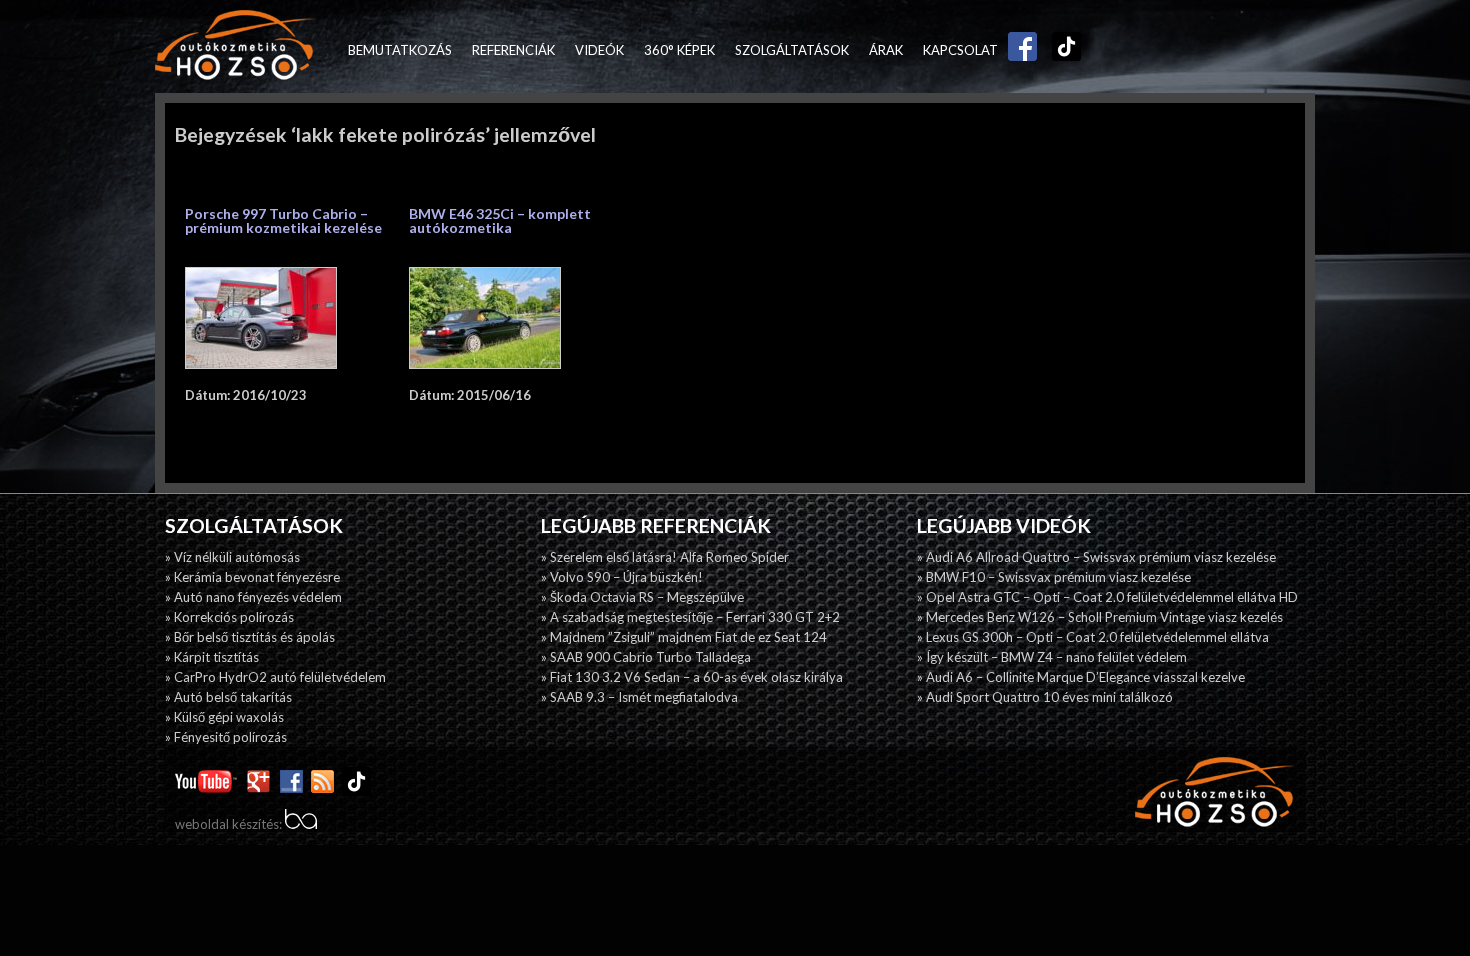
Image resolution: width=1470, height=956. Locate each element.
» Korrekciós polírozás (229, 617)
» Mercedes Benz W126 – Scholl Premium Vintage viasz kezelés (1100, 617)
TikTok (1062, 50)
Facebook (1018, 50)
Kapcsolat (960, 50)
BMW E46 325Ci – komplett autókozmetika (500, 220)
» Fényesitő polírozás (226, 737)
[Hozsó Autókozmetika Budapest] (235, 46)
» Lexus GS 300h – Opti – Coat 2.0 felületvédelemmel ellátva (1093, 637)
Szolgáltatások (792, 50)
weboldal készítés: (230, 824)
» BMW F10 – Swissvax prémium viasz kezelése (1054, 577)
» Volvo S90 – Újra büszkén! (622, 577)
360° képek (679, 50)
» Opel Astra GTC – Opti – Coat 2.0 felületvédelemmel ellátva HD (1107, 597)
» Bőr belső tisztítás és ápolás (250, 637)
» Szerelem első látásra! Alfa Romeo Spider (665, 557)
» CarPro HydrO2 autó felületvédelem (275, 677)
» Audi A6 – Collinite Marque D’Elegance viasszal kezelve (1081, 677)
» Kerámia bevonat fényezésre (252, 577)
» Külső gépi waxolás (224, 717)
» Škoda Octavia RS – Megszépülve (642, 597)
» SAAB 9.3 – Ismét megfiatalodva (639, 697)
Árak (886, 50)
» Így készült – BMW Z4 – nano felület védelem (1052, 657)
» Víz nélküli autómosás (232, 557)
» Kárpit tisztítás (212, 657)
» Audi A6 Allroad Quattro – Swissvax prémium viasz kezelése (1096, 557)
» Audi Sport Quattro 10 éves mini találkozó (1045, 697)
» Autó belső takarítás (228, 697)
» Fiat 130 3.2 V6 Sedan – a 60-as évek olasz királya (692, 677)
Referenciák (513, 50)
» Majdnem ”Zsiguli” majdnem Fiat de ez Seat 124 (684, 637)
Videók (599, 50)
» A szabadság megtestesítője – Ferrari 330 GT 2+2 (690, 617)
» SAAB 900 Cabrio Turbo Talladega (646, 657)
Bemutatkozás (400, 50)
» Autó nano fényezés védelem (253, 597)
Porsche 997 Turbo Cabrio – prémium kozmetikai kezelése (283, 220)
